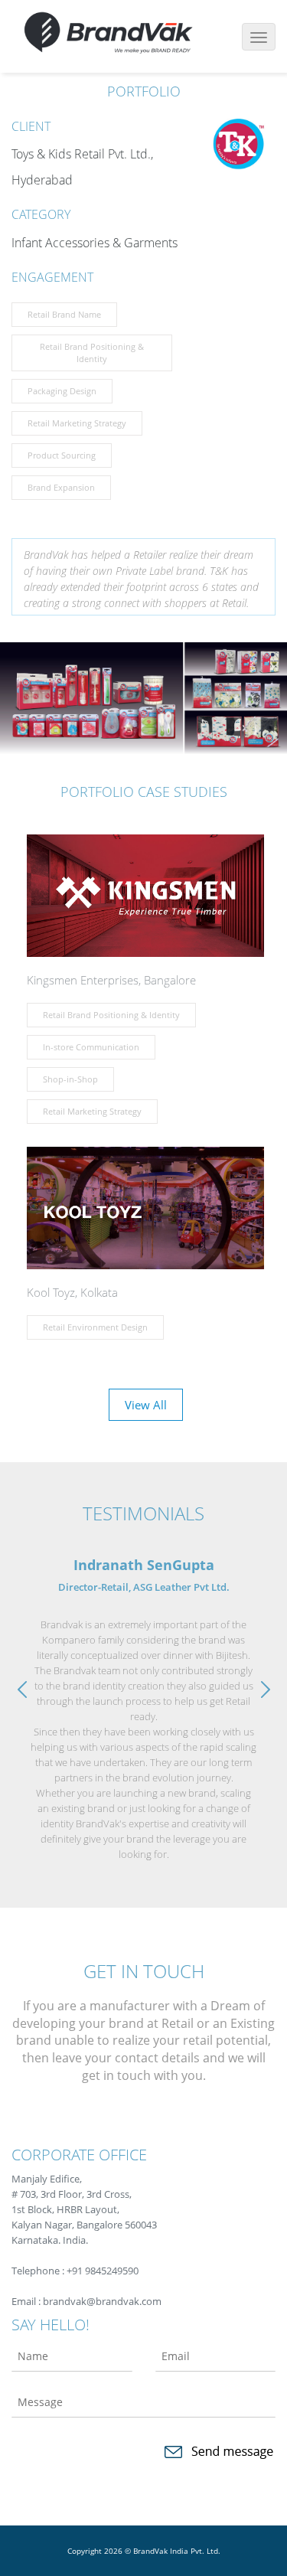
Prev (26, 1690)
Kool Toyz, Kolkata (72, 1292)
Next (261, 1690)
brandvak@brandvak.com (102, 2301)
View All (146, 1405)
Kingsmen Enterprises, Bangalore (111, 980)
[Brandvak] (108, 30)
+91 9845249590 (103, 2271)
